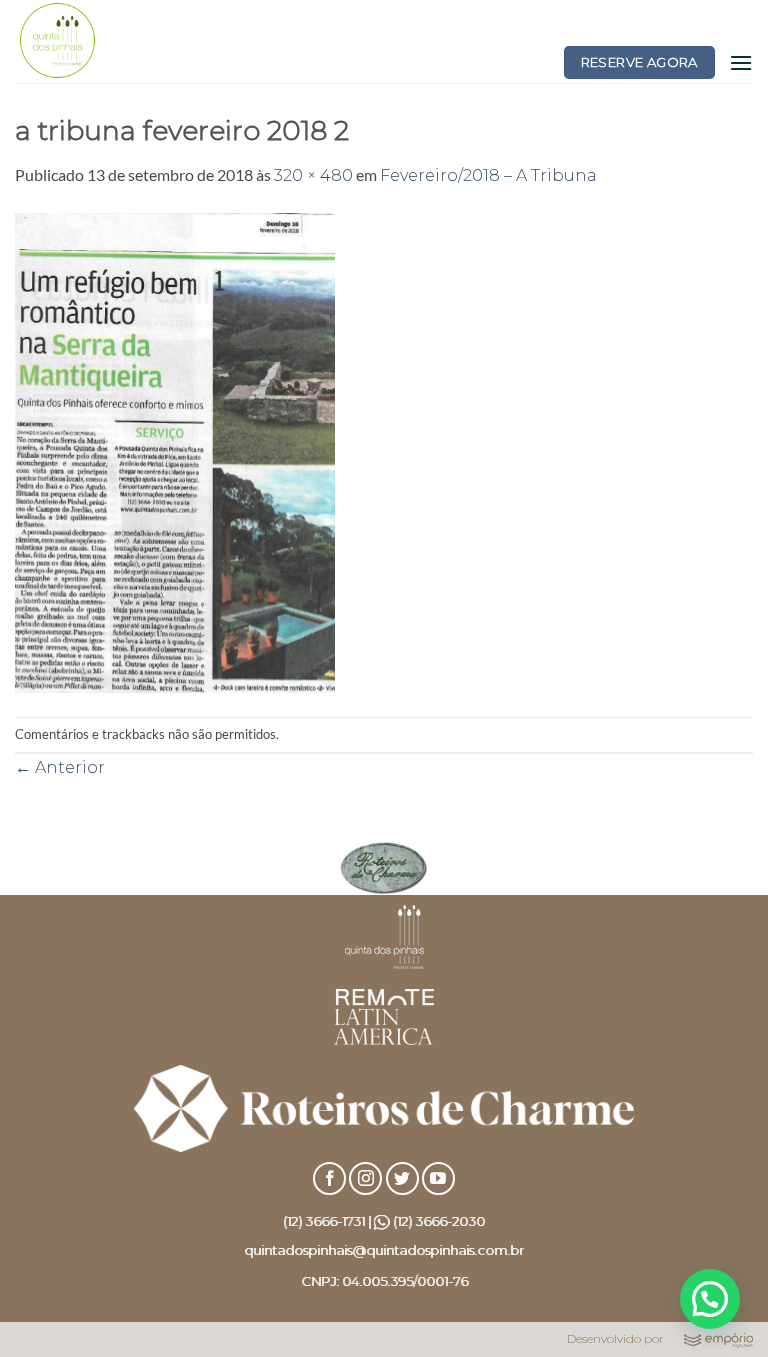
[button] (741, 62)
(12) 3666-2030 (439, 1221)
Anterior (60, 767)
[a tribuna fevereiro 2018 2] (175, 451)
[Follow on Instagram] (365, 1178)
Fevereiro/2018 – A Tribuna (488, 175)
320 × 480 (313, 175)
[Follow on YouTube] (438, 1178)
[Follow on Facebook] (329, 1178)
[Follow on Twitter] (402, 1178)
